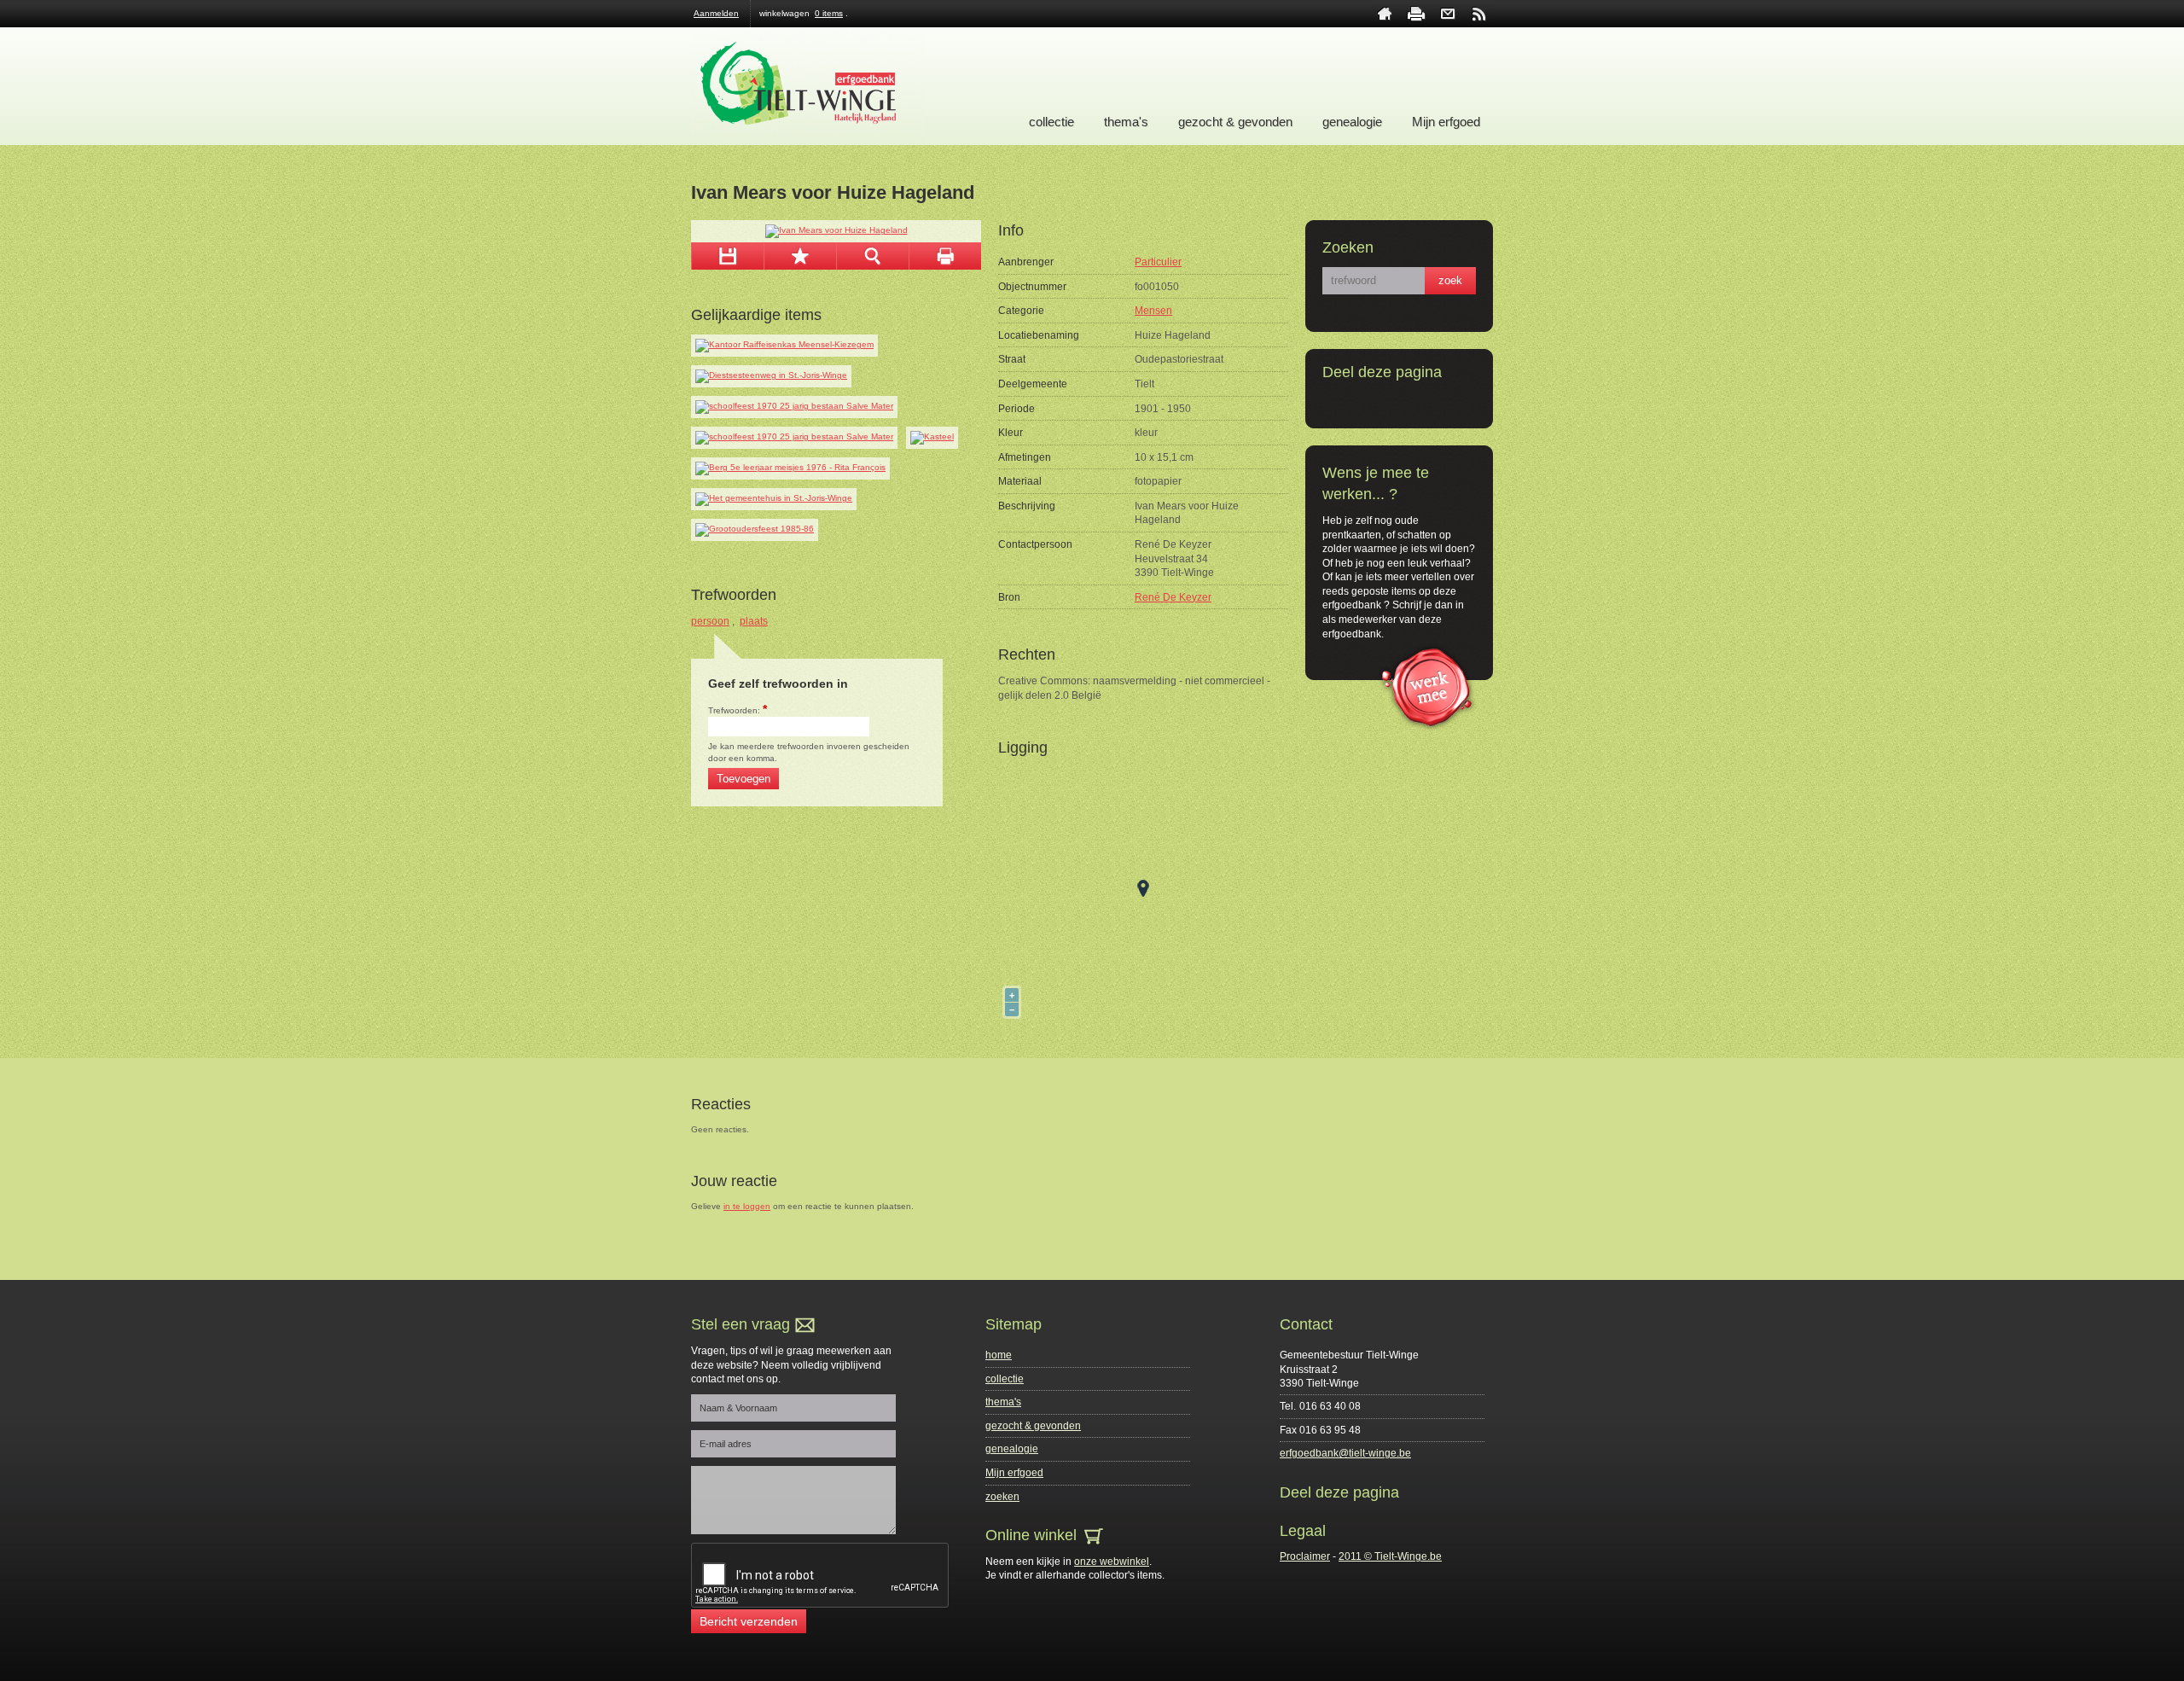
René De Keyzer (1173, 597)
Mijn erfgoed (1446, 122)
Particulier (1158, 262)
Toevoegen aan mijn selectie (800, 256)
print (1416, 14)
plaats (754, 621)
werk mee (1427, 685)
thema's (1126, 122)
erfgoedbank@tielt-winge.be (1345, 1453)
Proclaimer (1305, 1556)
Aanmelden (716, 13)
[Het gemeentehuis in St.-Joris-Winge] (774, 499)
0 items (829, 13)
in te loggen (747, 1206)
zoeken (1002, 1497)
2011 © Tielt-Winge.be (1390, 1556)
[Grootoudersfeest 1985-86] (755, 530)
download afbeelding (727, 256)
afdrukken (945, 256)
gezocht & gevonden (1235, 122)
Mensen (1153, 311)
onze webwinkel (1112, 1562)
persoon (710, 621)
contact (1448, 14)
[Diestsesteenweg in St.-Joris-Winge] (771, 376)
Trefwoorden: (738, 710)
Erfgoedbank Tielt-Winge (808, 86)
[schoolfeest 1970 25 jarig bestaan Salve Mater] (794, 407)
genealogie (1352, 122)
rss (1479, 14)
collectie (1051, 122)
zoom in (872, 256)
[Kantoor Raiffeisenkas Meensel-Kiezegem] (784, 346)
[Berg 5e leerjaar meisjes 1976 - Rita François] (790, 468)
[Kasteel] (932, 438)
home (1385, 14)
